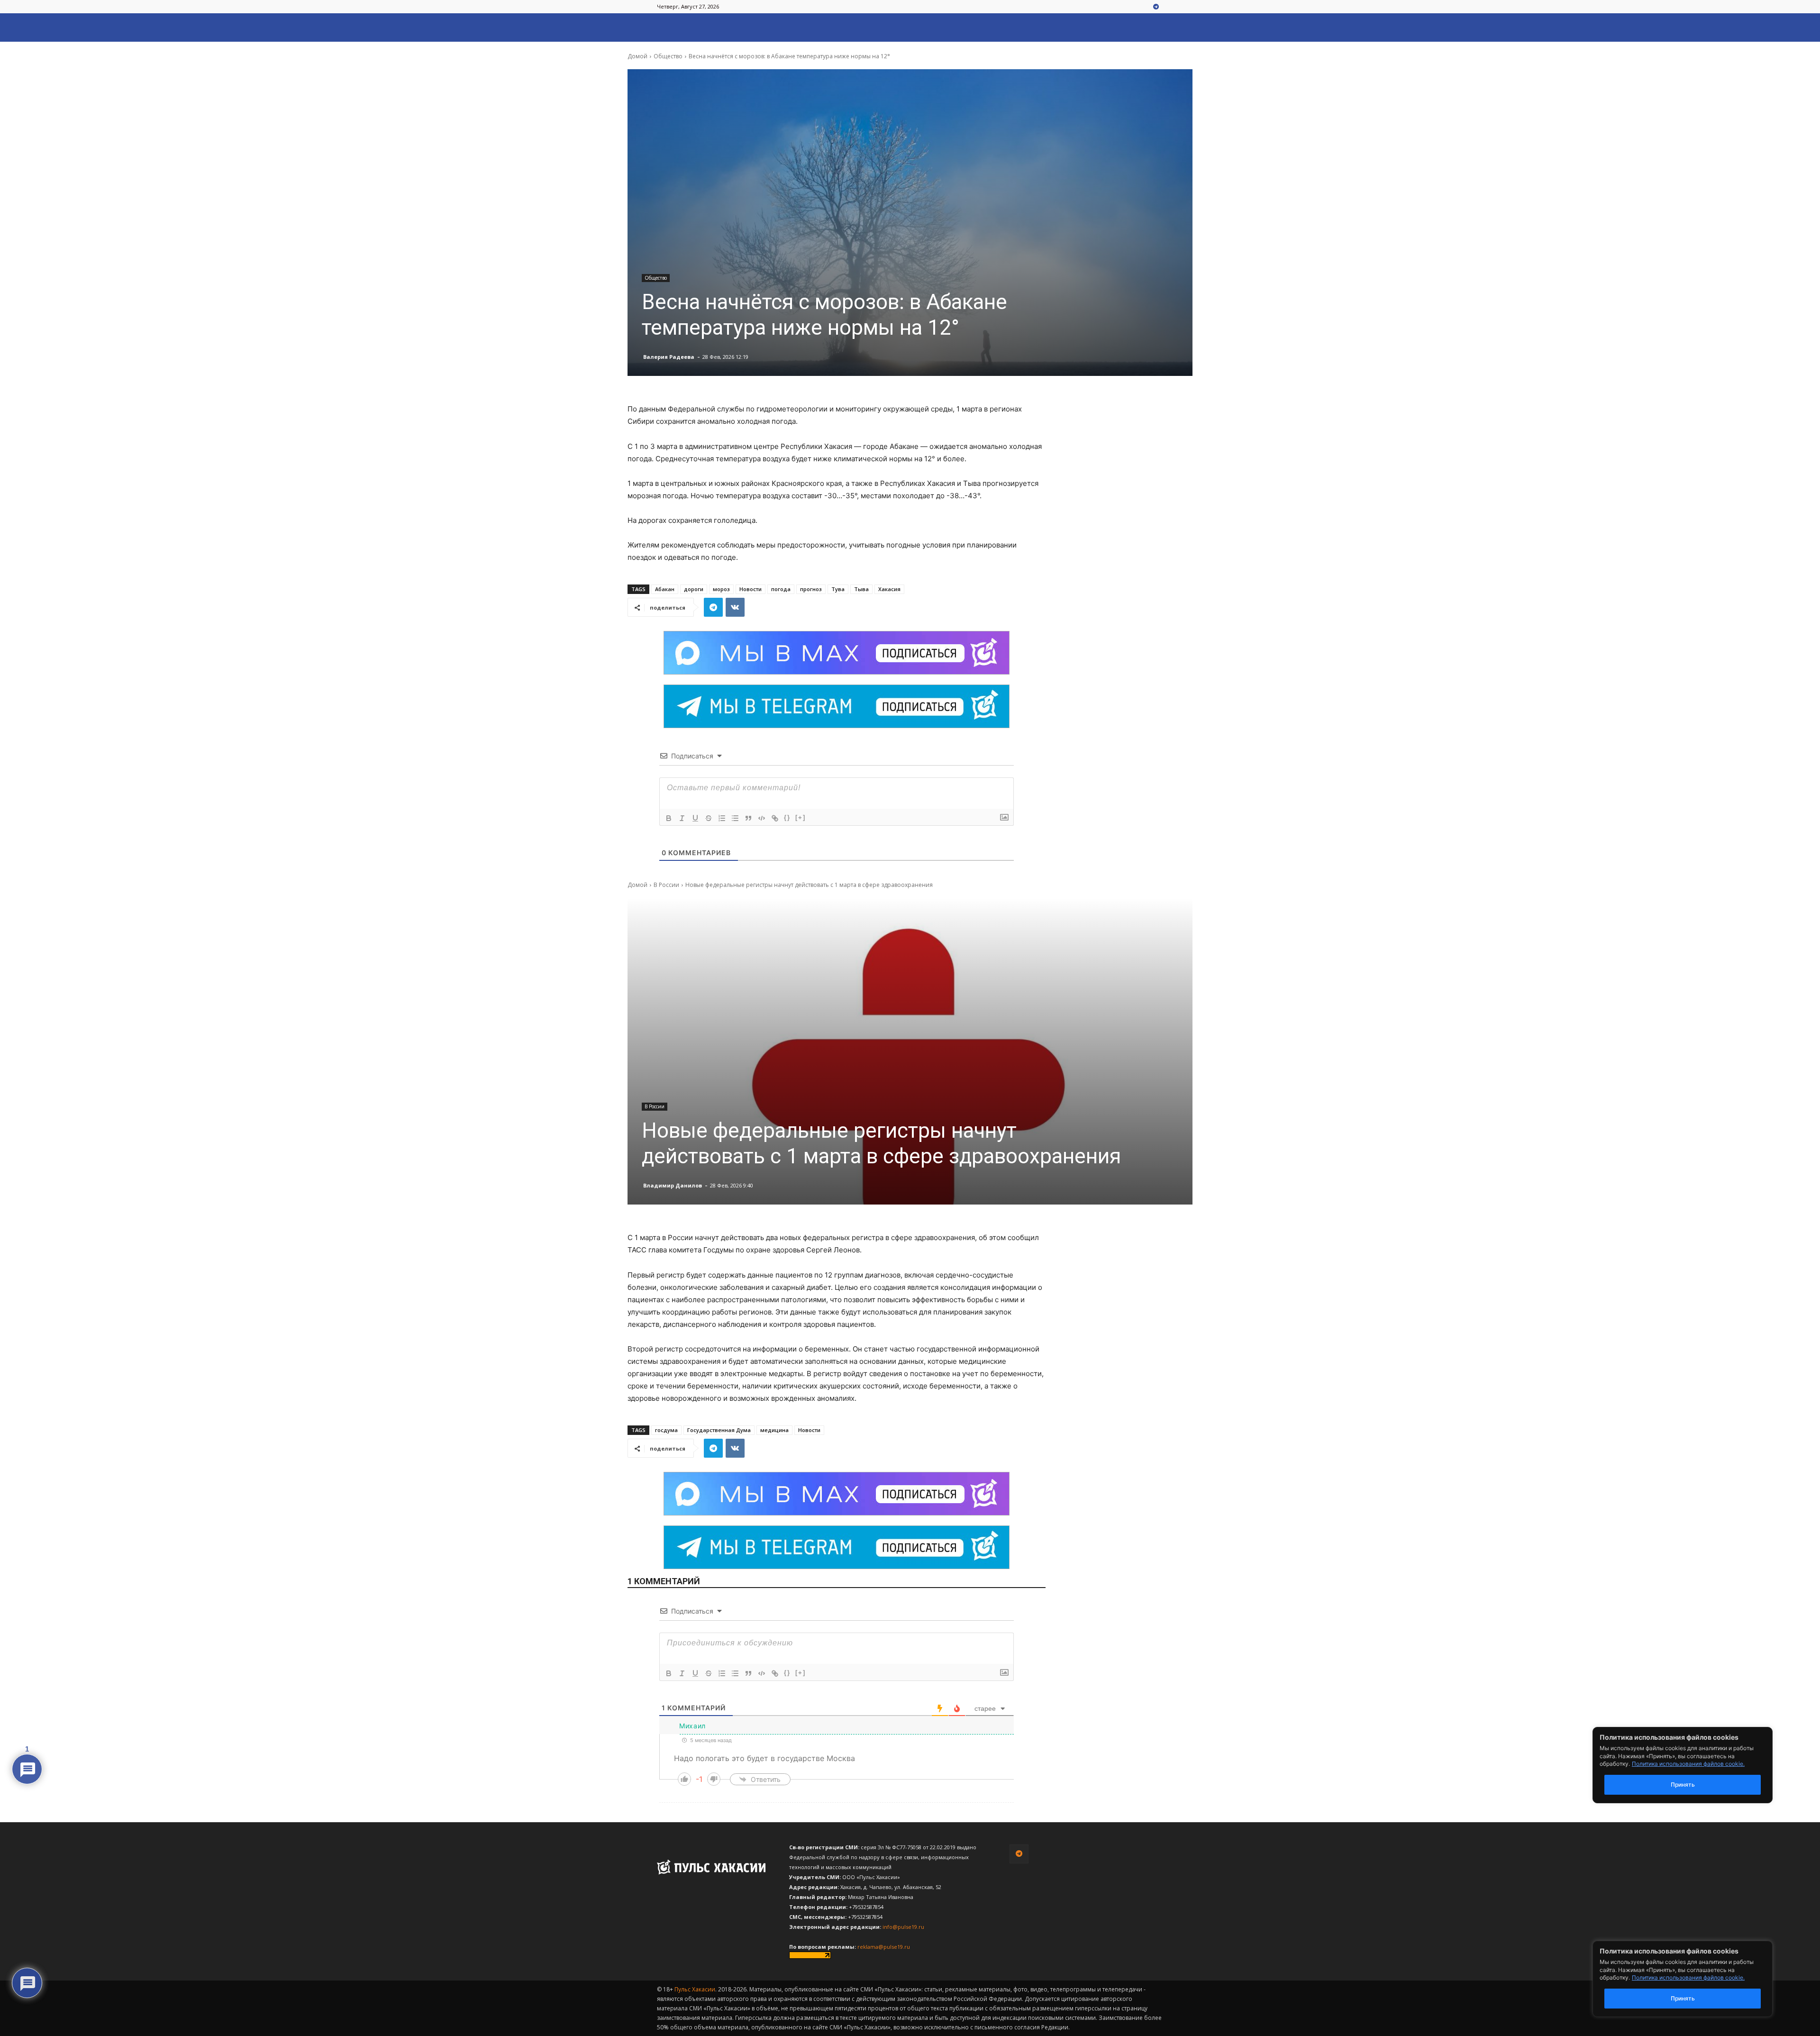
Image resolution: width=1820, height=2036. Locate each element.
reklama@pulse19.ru (884, 1947)
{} (787, 817)
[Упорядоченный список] (722, 818)
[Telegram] (1156, 7)
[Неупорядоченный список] (735, 818)
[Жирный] (669, 818)
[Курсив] (682, 818)
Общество (668, 56)
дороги (694, 589)
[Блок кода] (762, 818)
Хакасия (889, 589)
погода (781, 589)
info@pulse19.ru (903, 1927)
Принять (1683, 1998)
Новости (751, 589)
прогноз (811, 589)
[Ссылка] (775, 818)
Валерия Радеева (669, 357)
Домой (637, 56)
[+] (801, 817)
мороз (721, 589)
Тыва (861, 589)
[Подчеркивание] (695, 818)
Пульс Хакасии (695, 1989)
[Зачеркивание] (709, 818)
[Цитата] (748, 818)
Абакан (665, 589)
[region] (1697, 1979)
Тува (838, 589)
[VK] (735, 607)
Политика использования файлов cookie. (1688, 1977)
